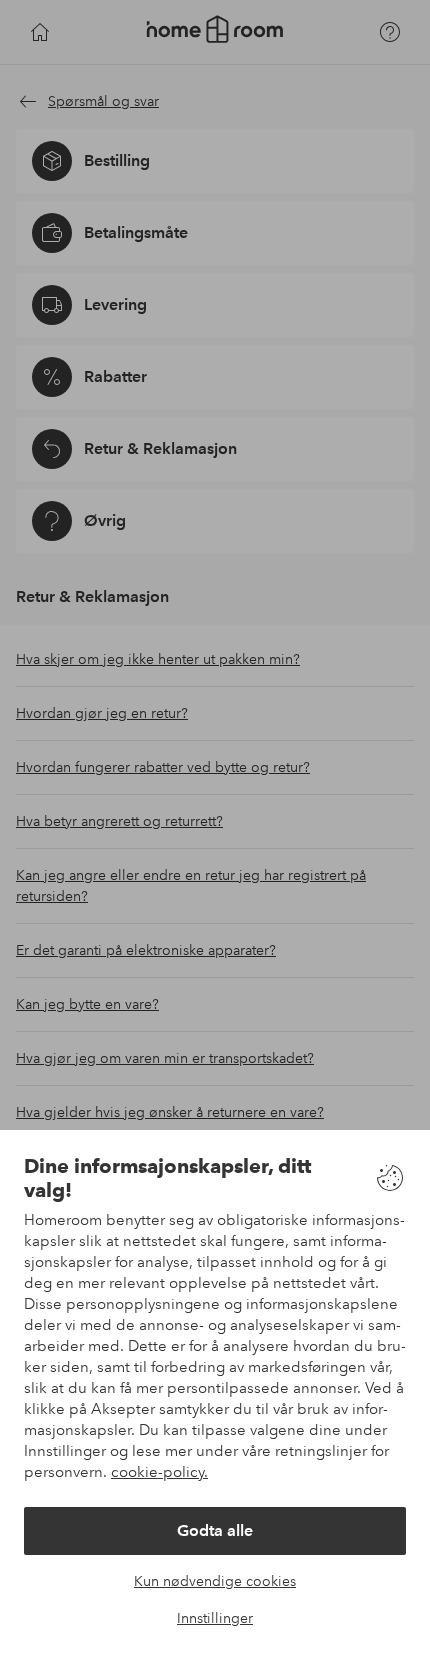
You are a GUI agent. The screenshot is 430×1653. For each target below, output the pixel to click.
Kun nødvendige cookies (215, 1581)
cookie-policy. (159, 1472)
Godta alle (215, 1530)
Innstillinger (215, 1618)
